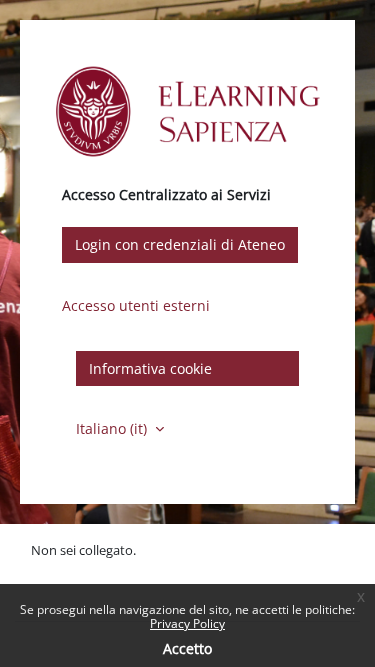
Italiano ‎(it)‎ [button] (113, 428)
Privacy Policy (187, 623)
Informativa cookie (150, 368)
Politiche (56, 571)
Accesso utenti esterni (136, 305)
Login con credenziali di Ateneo (180, 244)
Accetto (187, 648)
